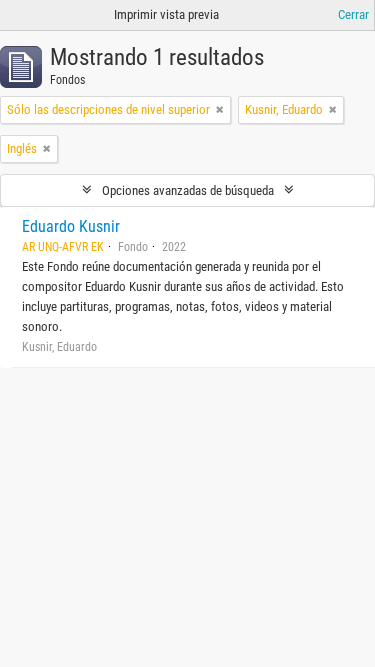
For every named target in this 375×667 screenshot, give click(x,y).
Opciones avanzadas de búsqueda (188, 190)
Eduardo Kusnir (71, 226)
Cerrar (353, 14)
